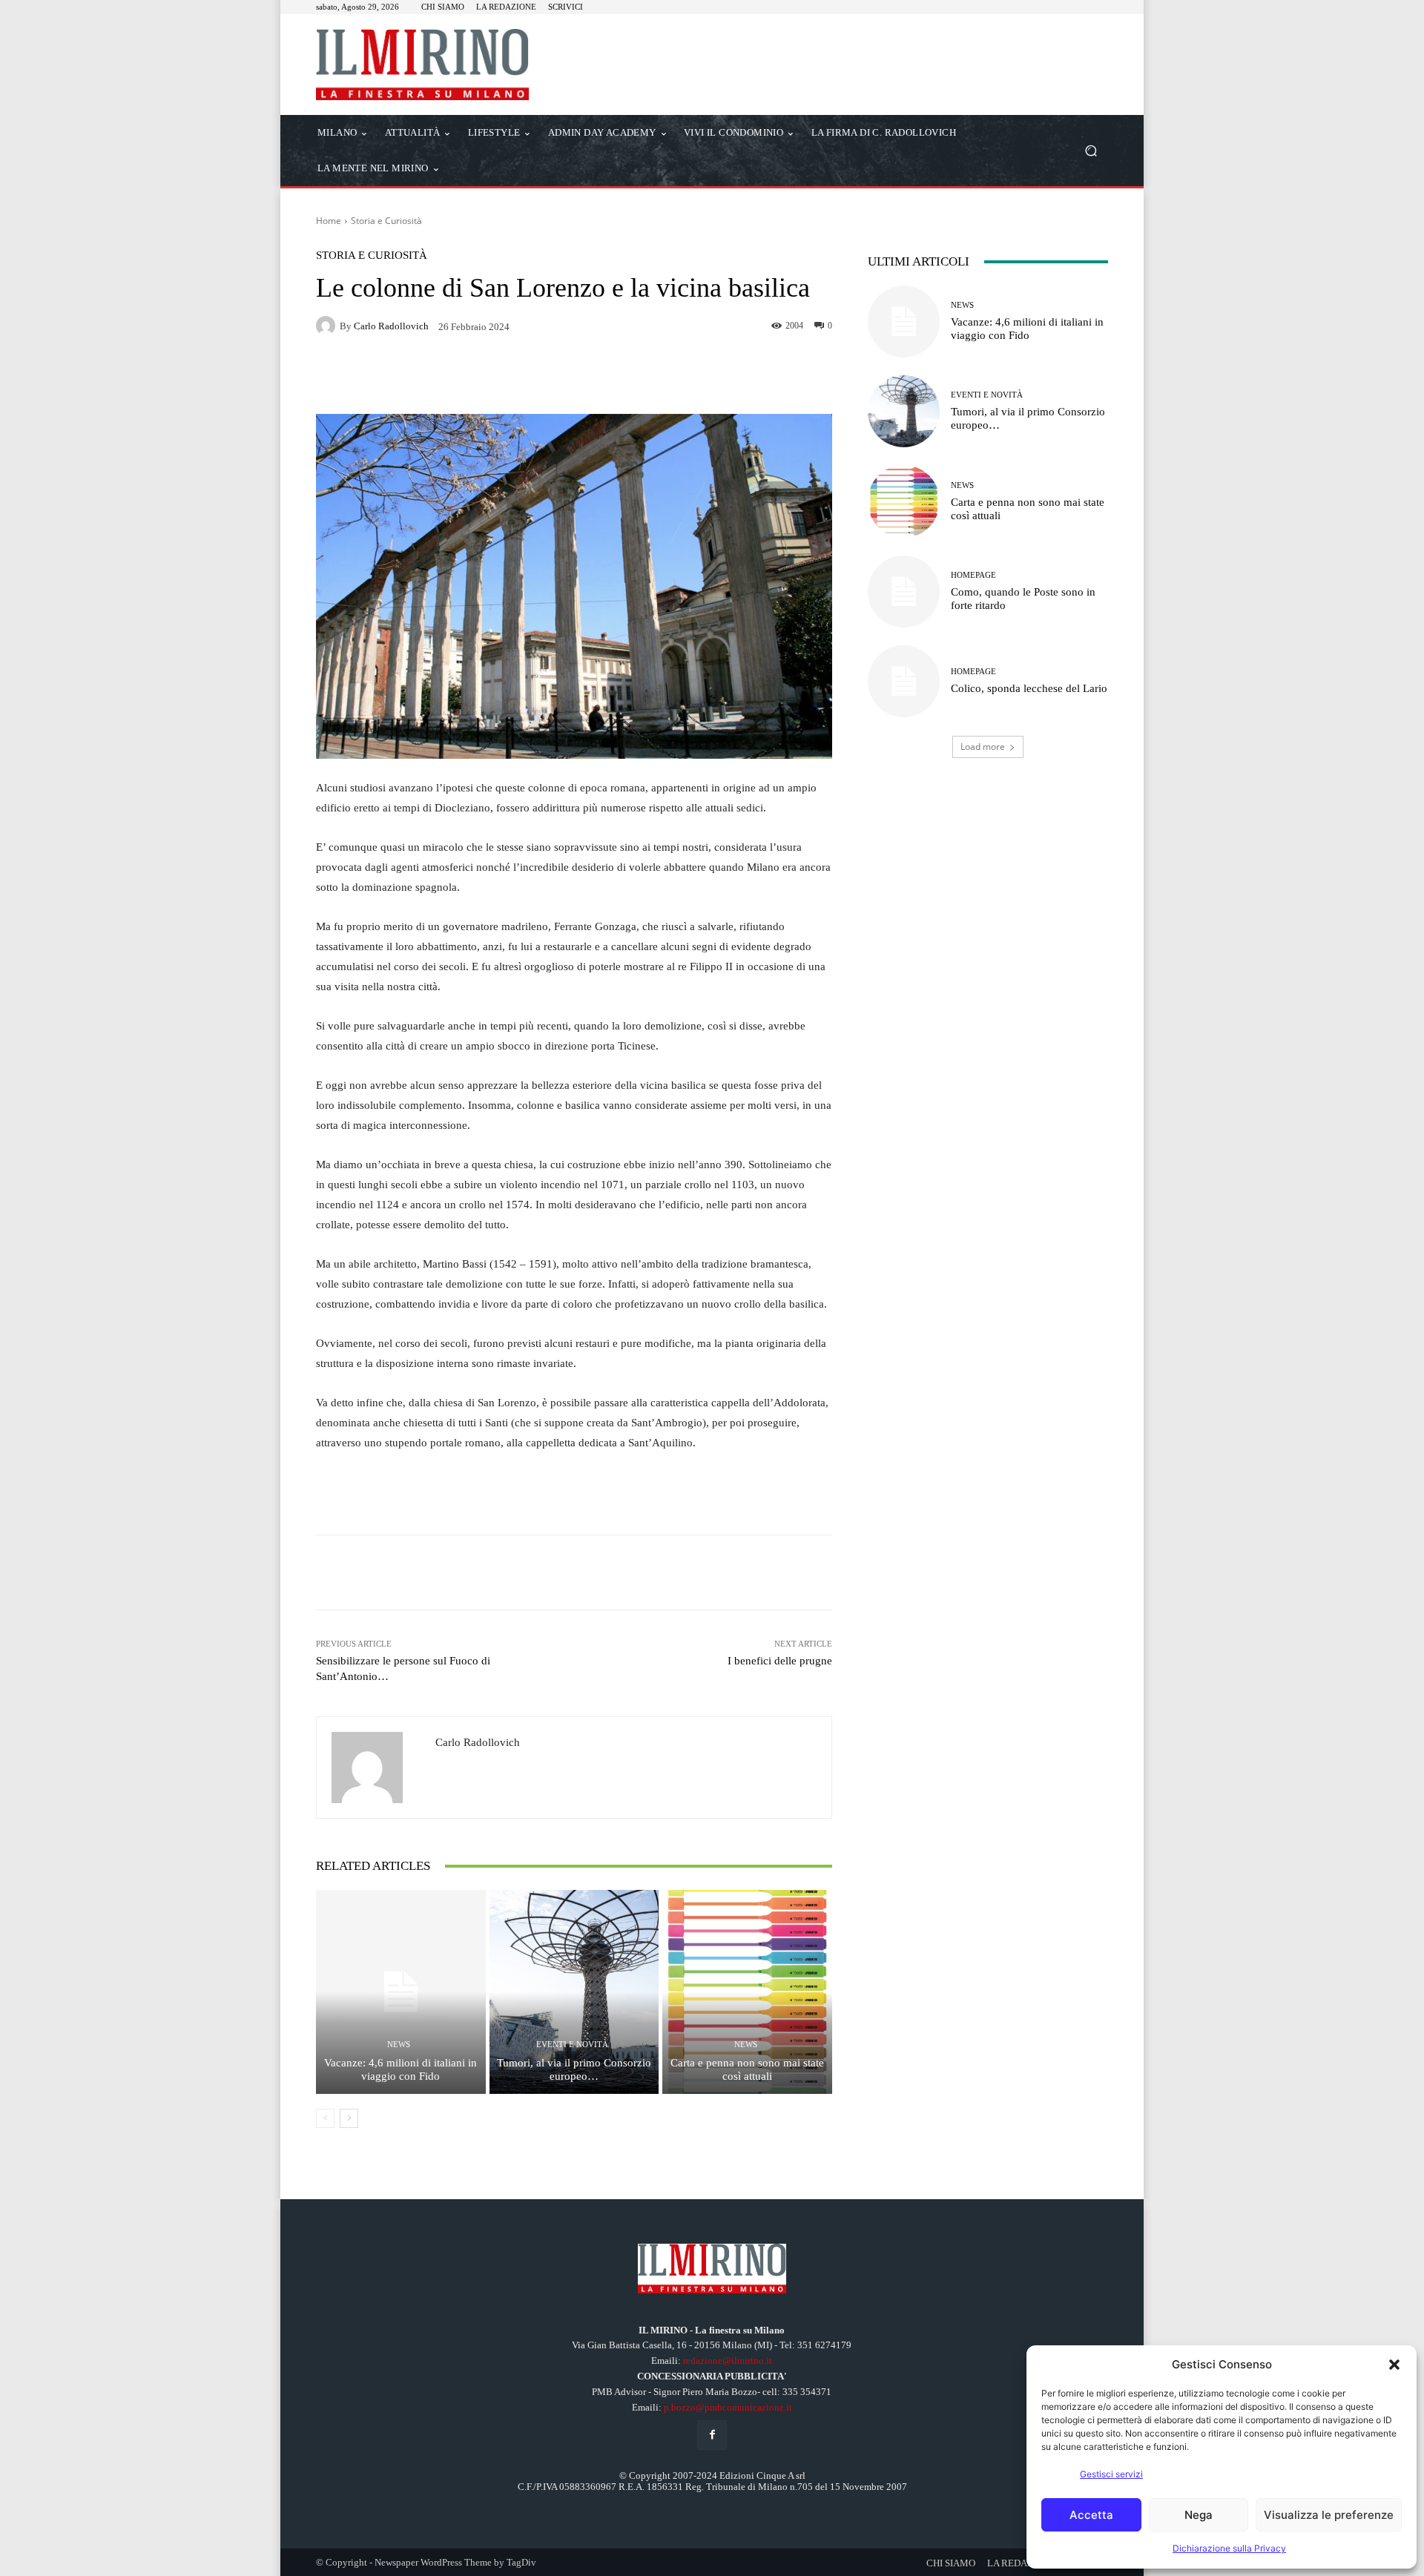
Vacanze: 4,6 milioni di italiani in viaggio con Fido (400, 2069)
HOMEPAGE (973, 575)
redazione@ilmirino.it (728, 2361)
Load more (983, 747)
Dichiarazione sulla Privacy (1229, 2548)
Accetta (1091, 2515)
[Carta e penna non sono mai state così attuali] (747, 1992)
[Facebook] (712, 2435)
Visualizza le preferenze (1329, 2515)
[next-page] (349, 2118)
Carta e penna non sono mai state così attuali (747, 2069)
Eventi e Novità (572, 2045)
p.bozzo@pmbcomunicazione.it (728, 2407)
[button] (1394, 2365)
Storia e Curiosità (386, 221)
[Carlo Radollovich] (328, 326)
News (399, 2045)
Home (329, 221)
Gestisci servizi (1111, 2474)
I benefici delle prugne (780, 1661)
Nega (1199, 2515)
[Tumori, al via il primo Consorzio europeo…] (574, 1992)
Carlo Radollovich (391, 326)
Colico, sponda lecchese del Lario (1029, 688)
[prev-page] (325, 2118)
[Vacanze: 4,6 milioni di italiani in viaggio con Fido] (401, 1992)
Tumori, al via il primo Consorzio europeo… (574, 2069)
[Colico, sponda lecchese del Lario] (904, 681)
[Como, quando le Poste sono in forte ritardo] (904, 592)
